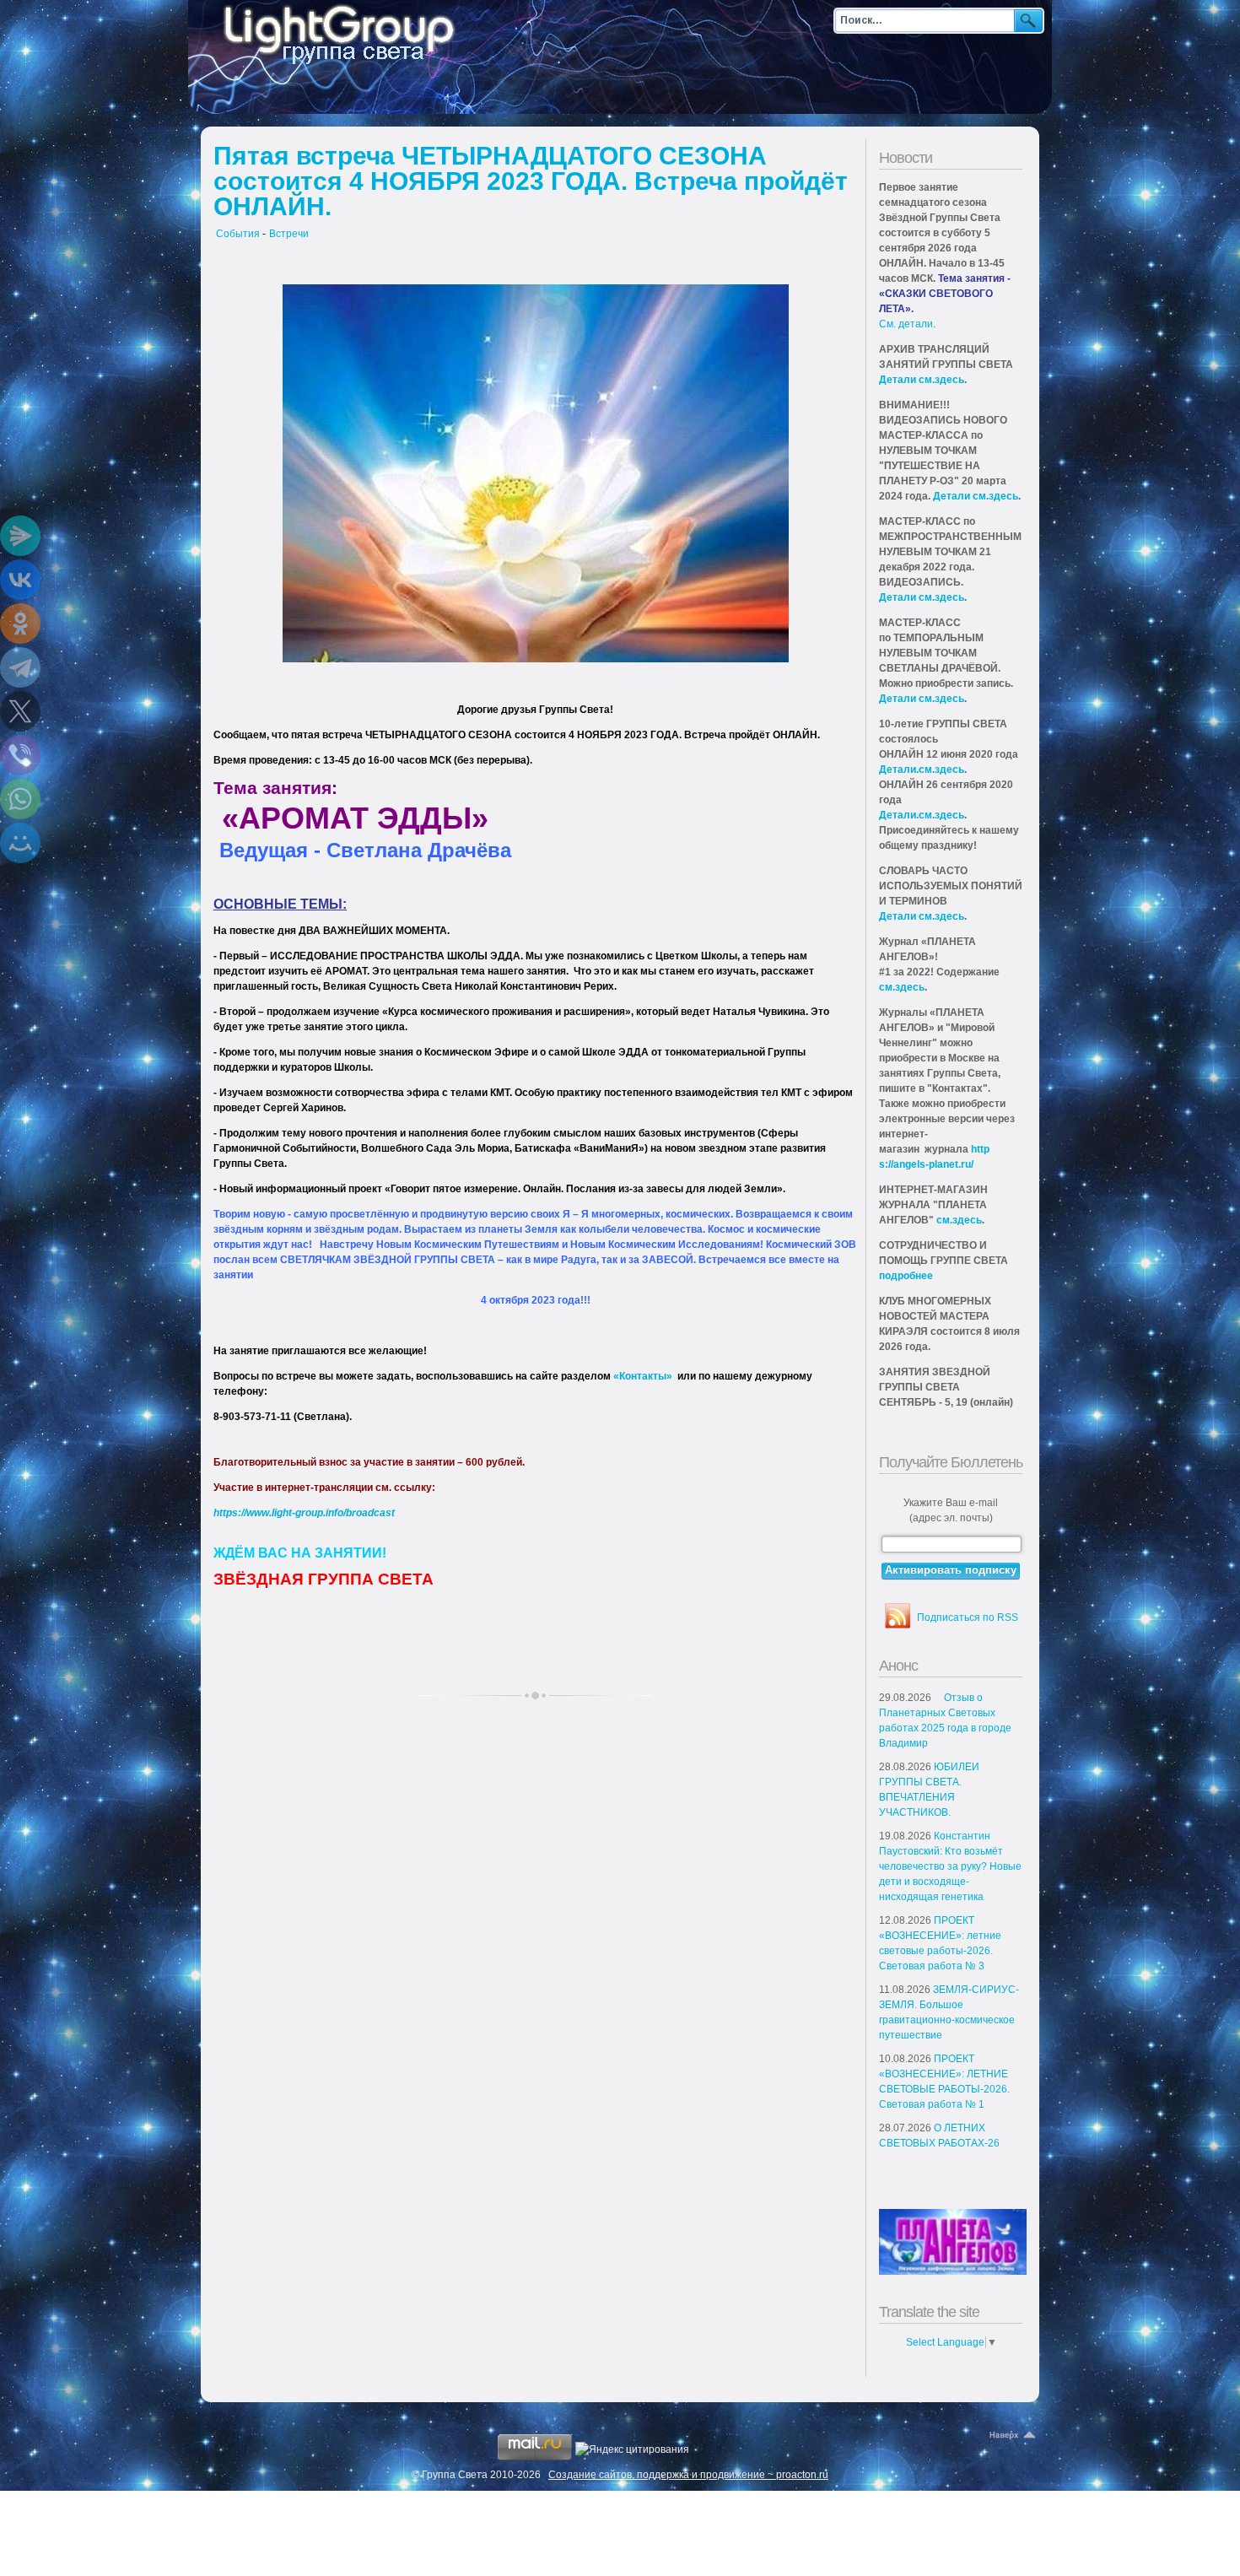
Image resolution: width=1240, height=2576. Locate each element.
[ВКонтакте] (20, 580)
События (238, 234)
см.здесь (902, 987)
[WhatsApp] (20, 799)
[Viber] (20, 755)
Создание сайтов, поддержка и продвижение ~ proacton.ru (688, 2475)
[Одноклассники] (20, 624)
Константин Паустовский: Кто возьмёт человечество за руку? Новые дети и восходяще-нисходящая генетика (950, 1866)
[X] (20, 711)
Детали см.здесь (922, 380)
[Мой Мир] (20, 843)
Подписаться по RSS (968, 1617)
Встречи (289, 234)
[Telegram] (20, 667)
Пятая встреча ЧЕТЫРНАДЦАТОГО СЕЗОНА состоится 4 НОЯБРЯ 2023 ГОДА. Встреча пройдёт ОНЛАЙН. (531, 181)
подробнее (906, 1276)
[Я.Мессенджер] (20, 536)
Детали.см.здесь (922, 770)
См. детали (906, 324)
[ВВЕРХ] (1014, 2436)
